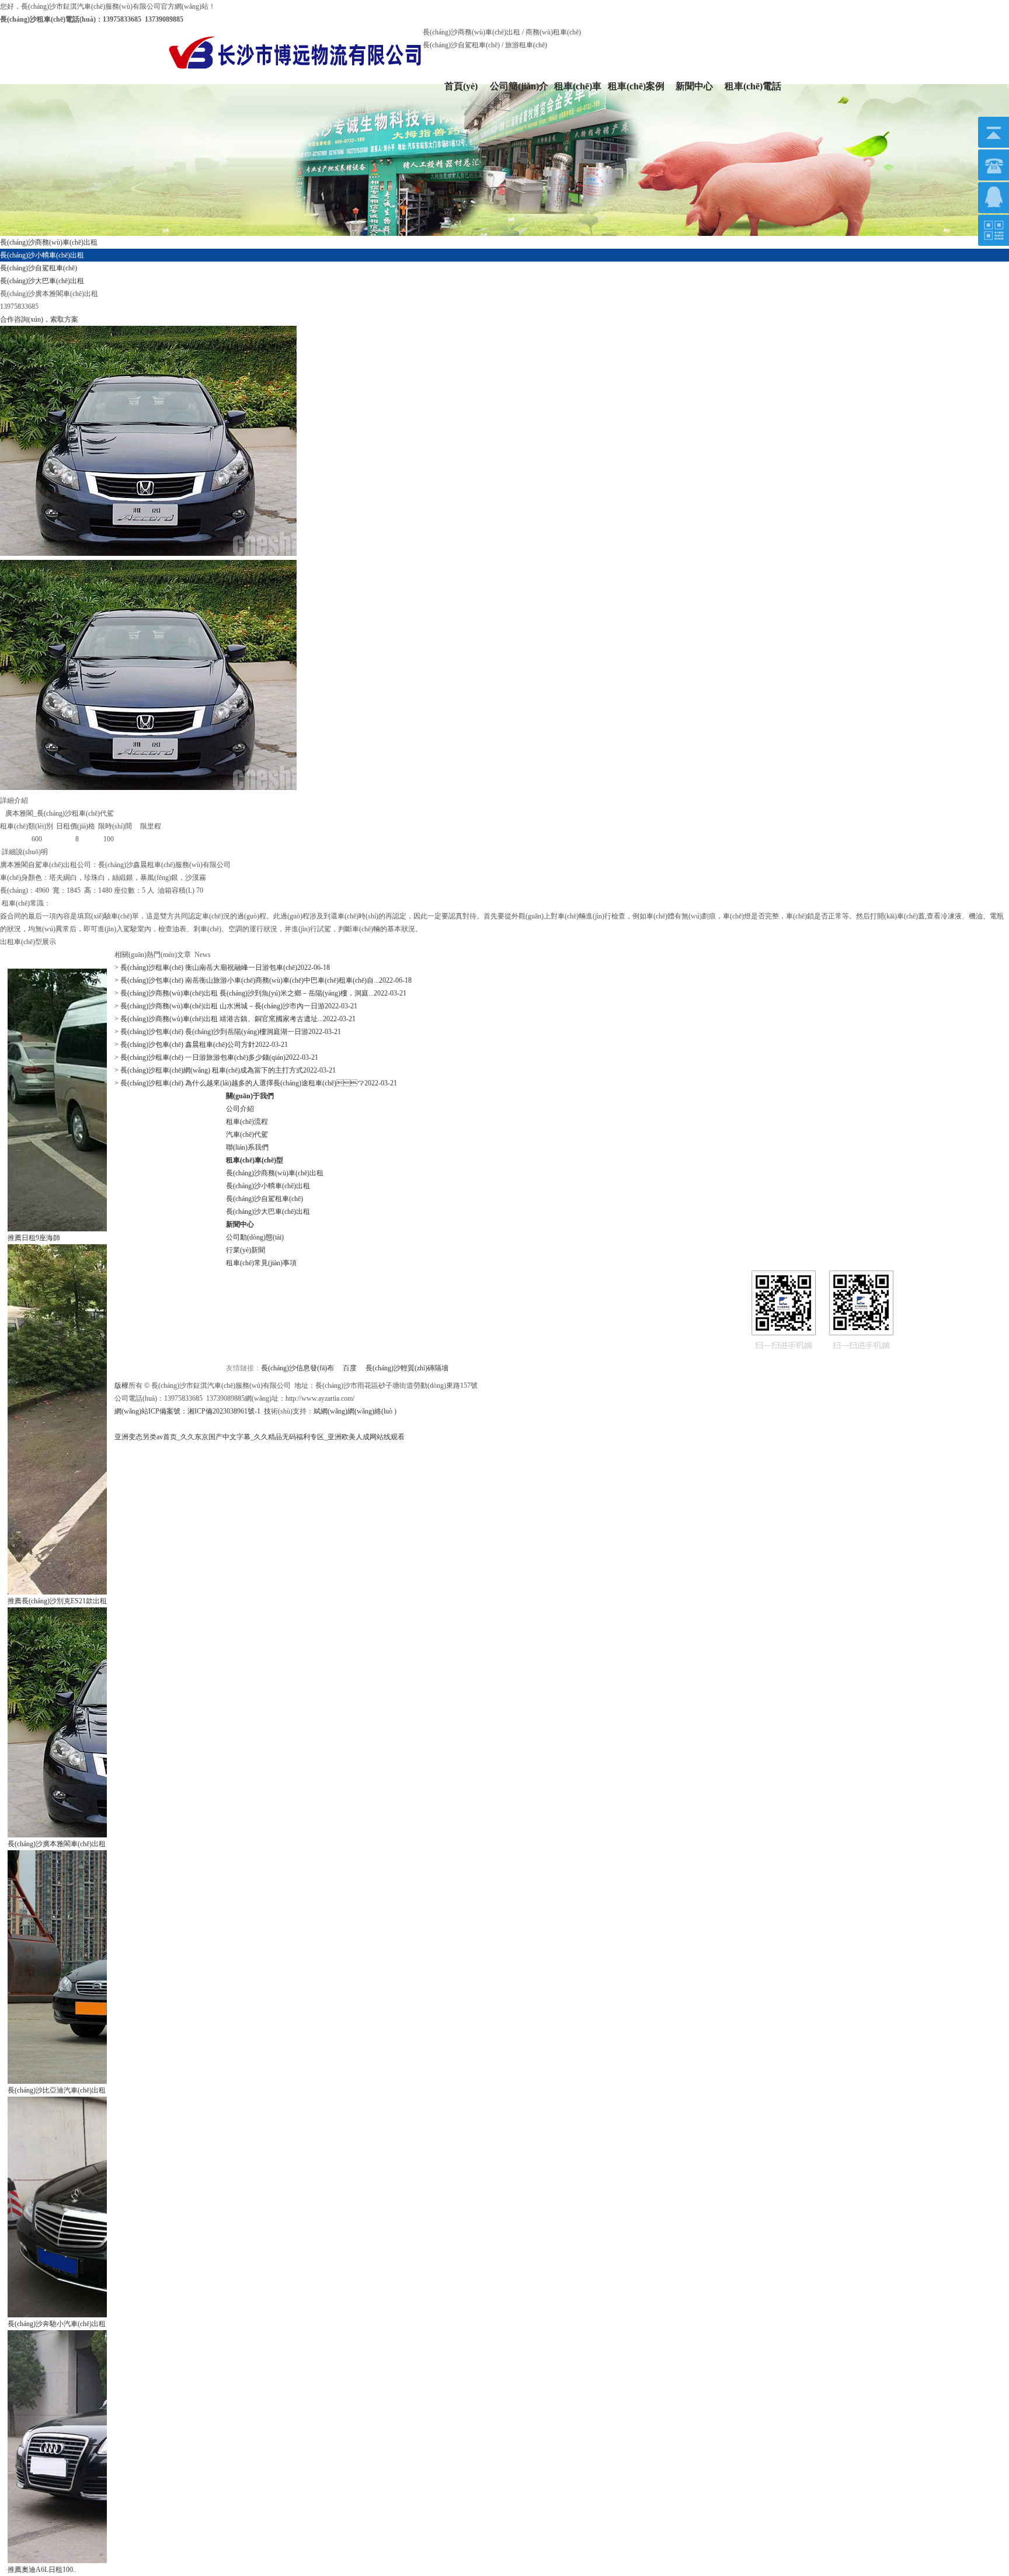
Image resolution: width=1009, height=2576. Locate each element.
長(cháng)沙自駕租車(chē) (265, 1199)
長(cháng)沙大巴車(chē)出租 (268, 1212)
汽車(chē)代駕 (247, 1134)
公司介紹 (240, 1109)
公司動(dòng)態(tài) (255, 1237)
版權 (121, 1386)
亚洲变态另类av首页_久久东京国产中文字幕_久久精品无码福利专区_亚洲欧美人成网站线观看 (260, 1437)
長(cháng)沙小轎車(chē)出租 (268, 1186)
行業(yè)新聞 (246, 1250)
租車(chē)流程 (247, 1122)
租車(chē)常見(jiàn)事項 (261, 1263)
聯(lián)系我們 (247, 1147)
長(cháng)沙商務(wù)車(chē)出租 (275, 1173)
